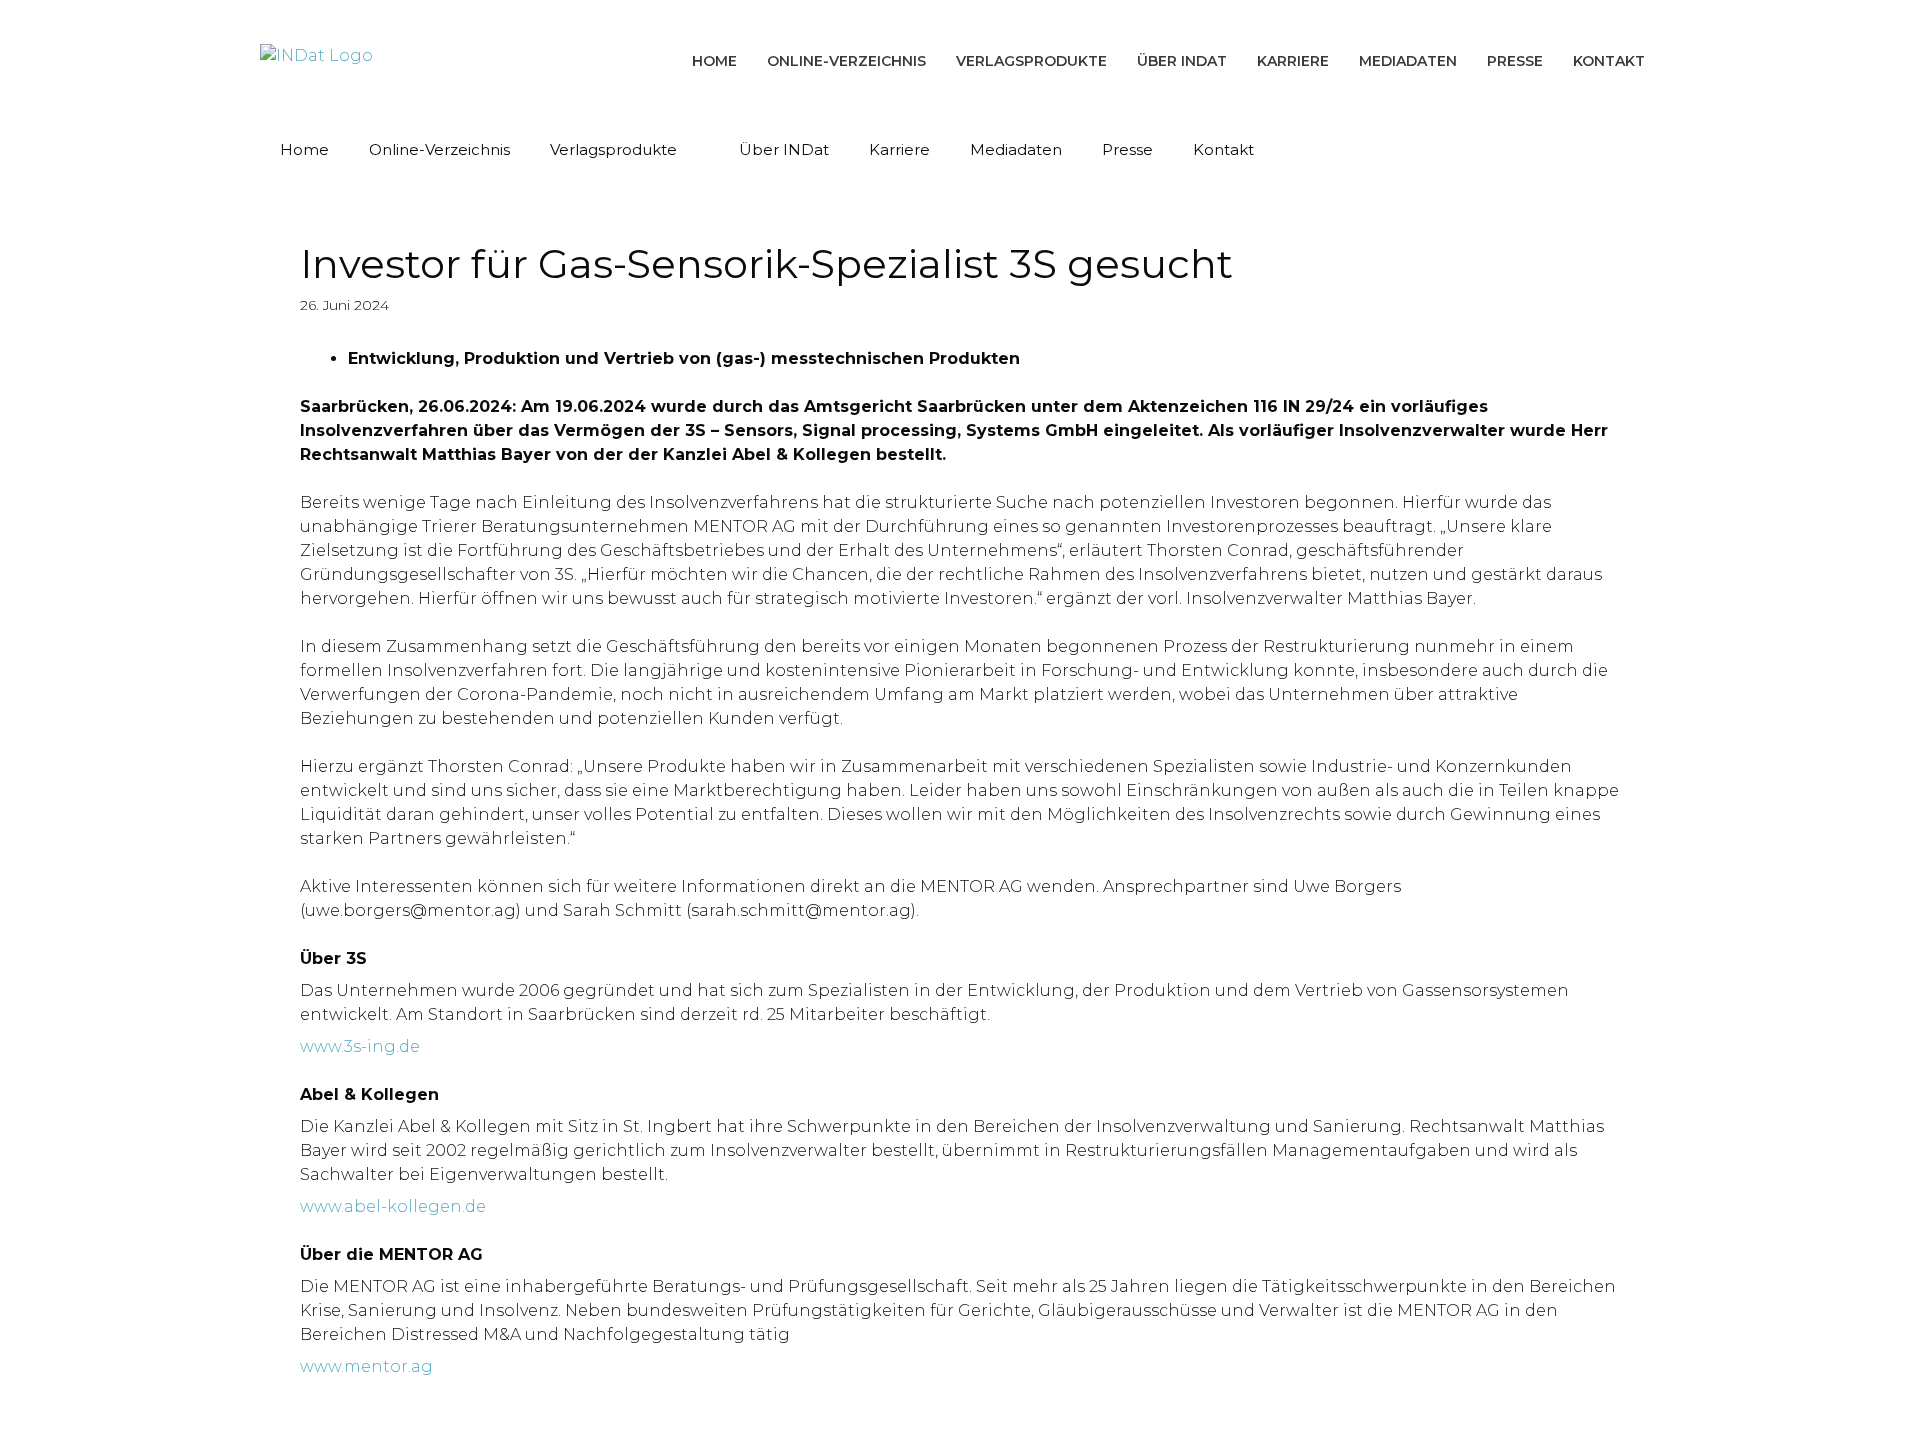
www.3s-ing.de (360, 1046)
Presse (1515, 61)
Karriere (1293, 61)
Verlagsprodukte (1031, 61)
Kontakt (1609, 61)
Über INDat (1182, 61)
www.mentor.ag (366, 1366)
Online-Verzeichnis (846, 61)
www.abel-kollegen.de (393, 1206)
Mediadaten (1408, 61)
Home (714, 61)
